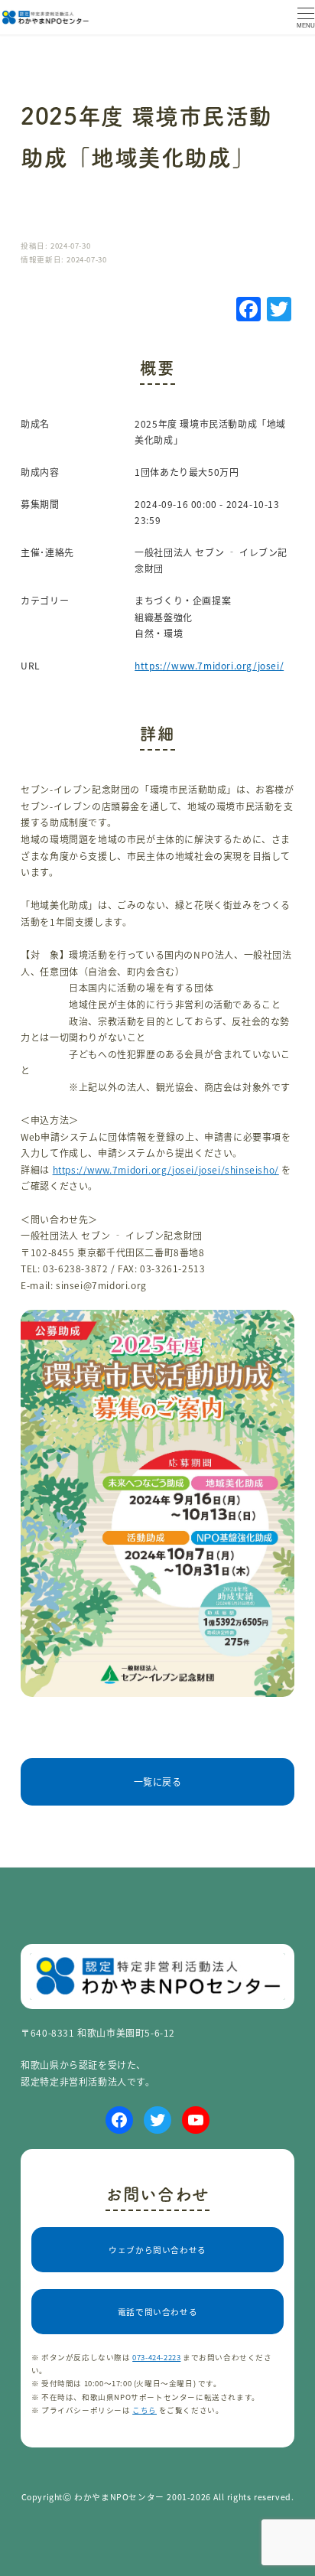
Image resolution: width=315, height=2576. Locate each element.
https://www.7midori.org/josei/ (209, 665)
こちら (145, 2410)
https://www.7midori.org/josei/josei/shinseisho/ (166, 1169)
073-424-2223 (156, 2357)
